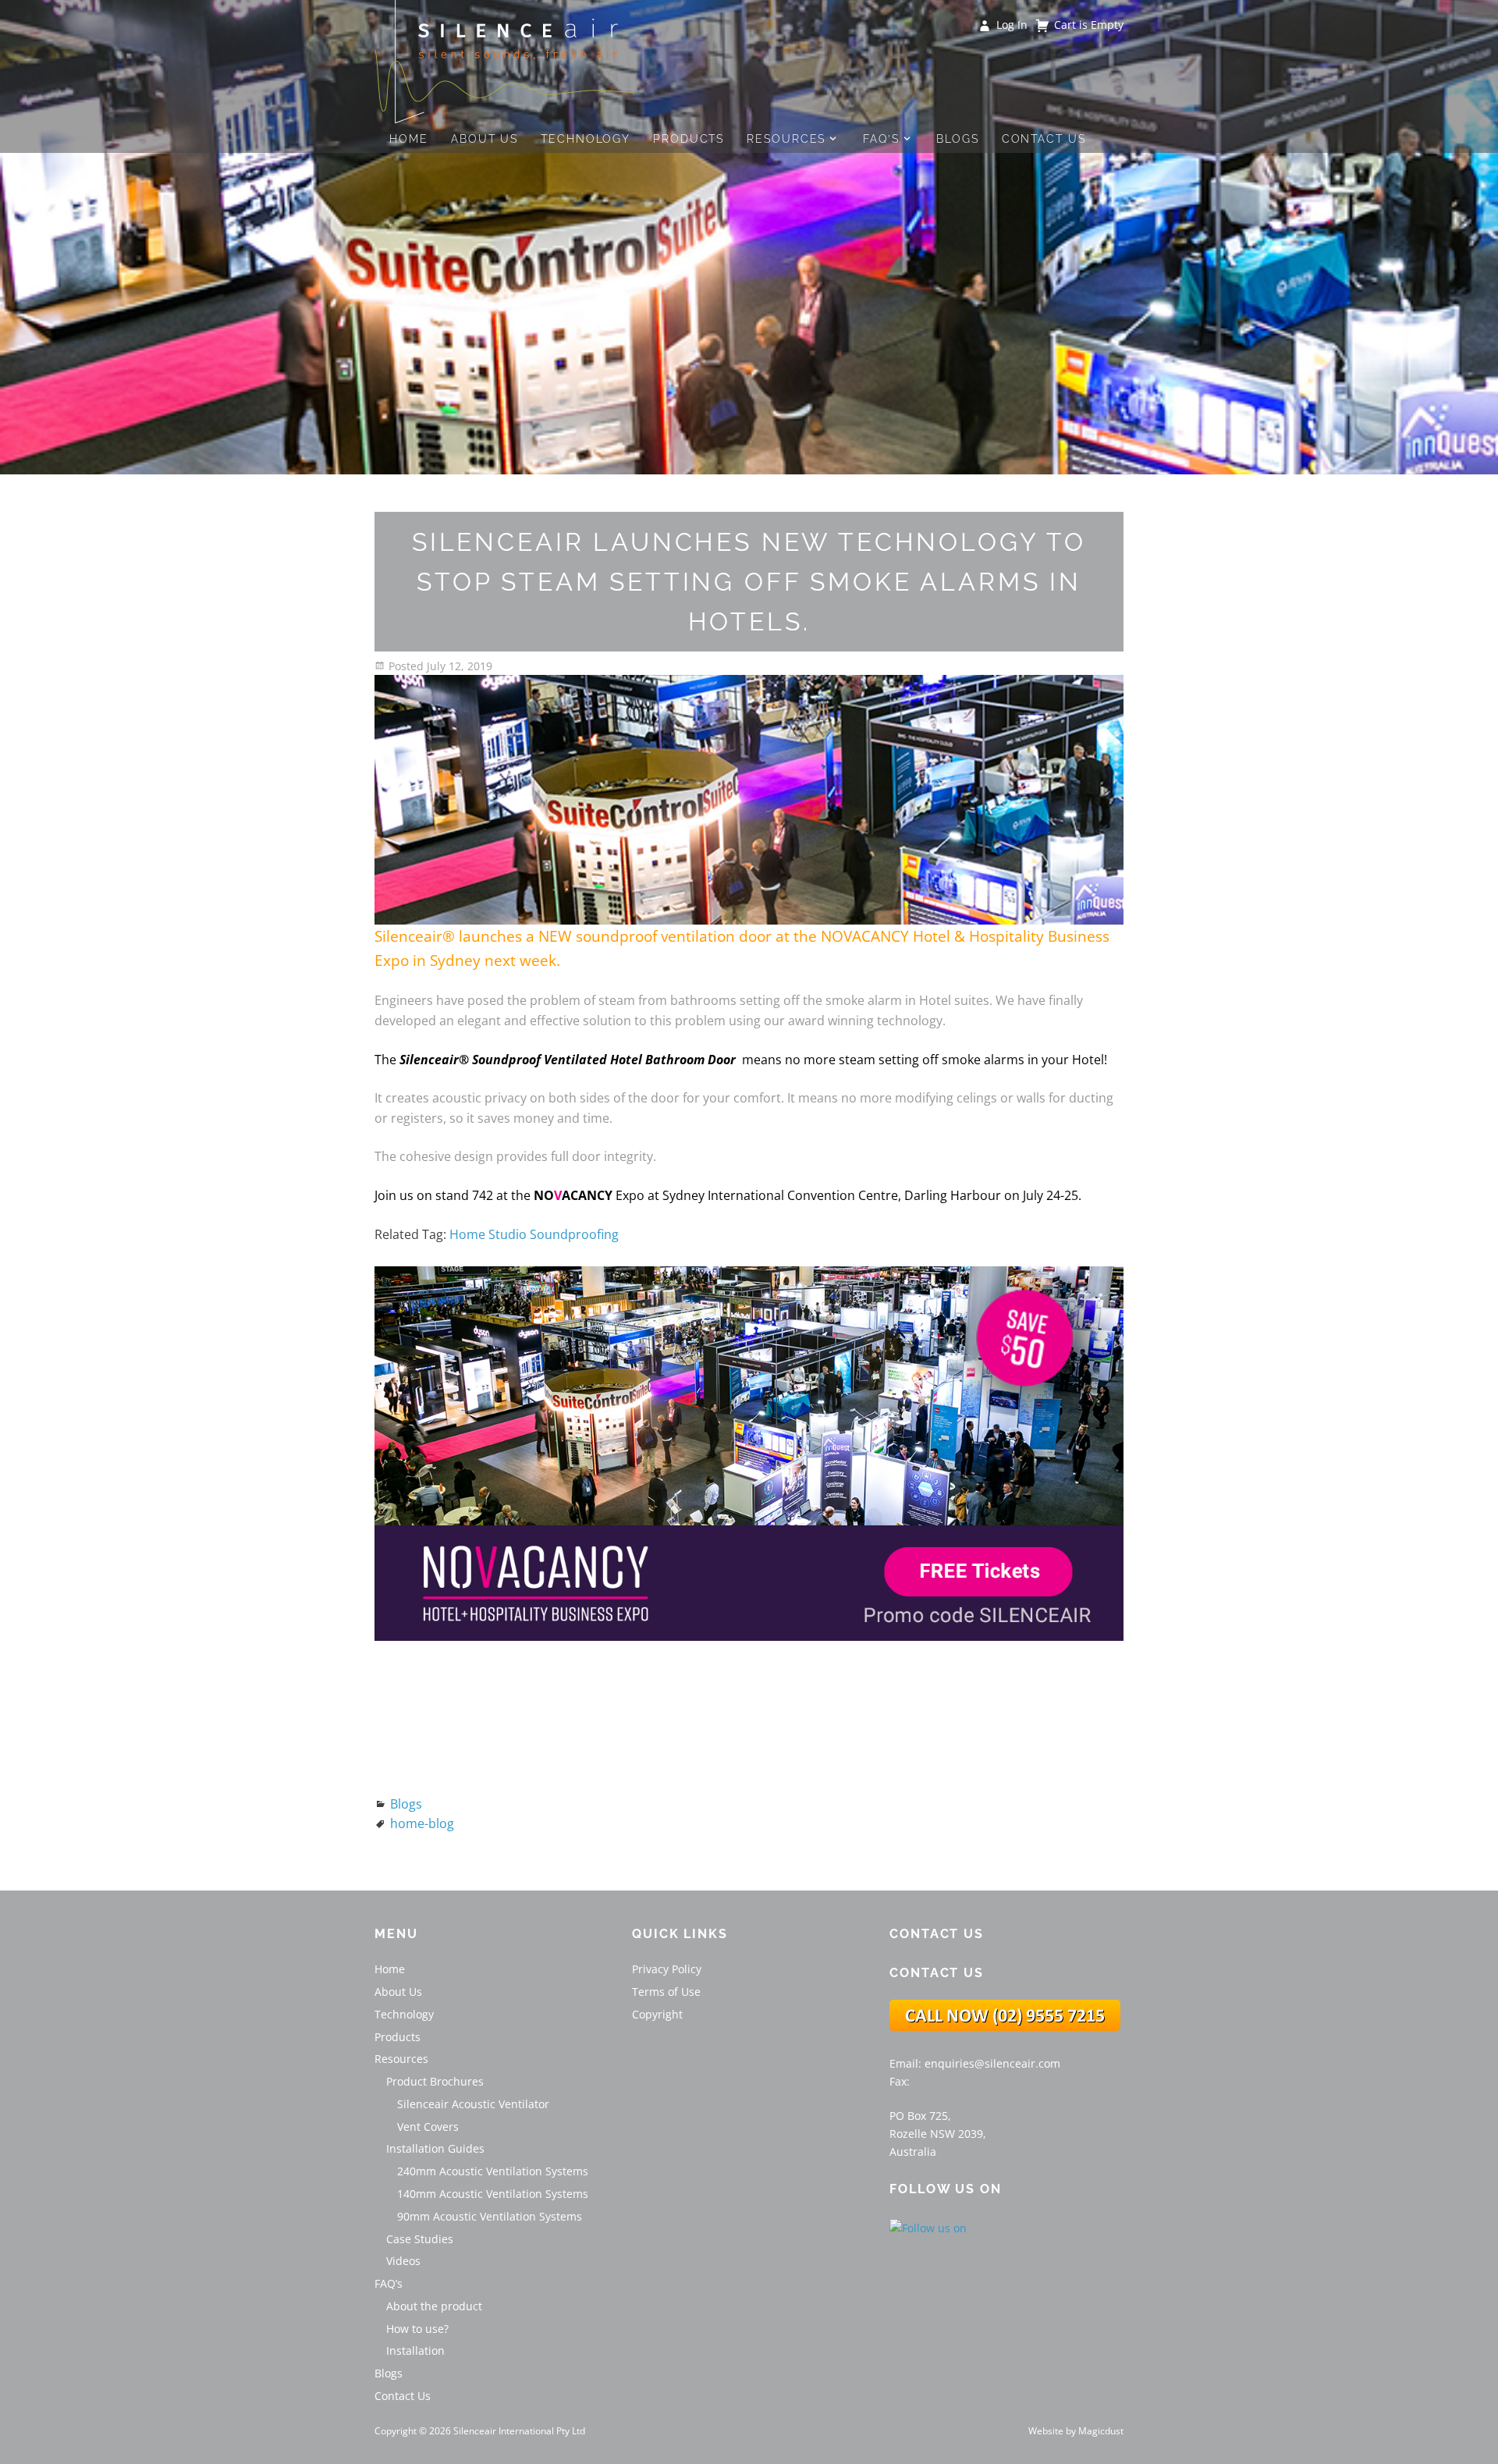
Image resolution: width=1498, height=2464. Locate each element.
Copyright (657, 2014)
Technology (586, 138)
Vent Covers (428, 2127)
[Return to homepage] (504, 62)
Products (689, 138)
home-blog (422, 1823)
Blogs (958, 138)
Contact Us (1044, 138)
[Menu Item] (1003, 2231)
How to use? (417, 2329)
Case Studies (420, 2239)
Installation (415, 2350)
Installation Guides (435, 2148)
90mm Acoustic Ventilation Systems (490, 2216)
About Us (485, 138)
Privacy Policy (667, 1969)
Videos (403, 2261)
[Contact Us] (1005, 2027)
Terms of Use (666, 1992)
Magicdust (1101, 2431)
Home (409, 138)
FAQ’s (881, 138)
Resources (786, 138)
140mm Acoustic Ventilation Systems (493, 2194)
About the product (434, 2306)
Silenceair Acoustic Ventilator (473, 2104)
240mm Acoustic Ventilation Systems (493, 2171)
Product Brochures (435, 2081)
